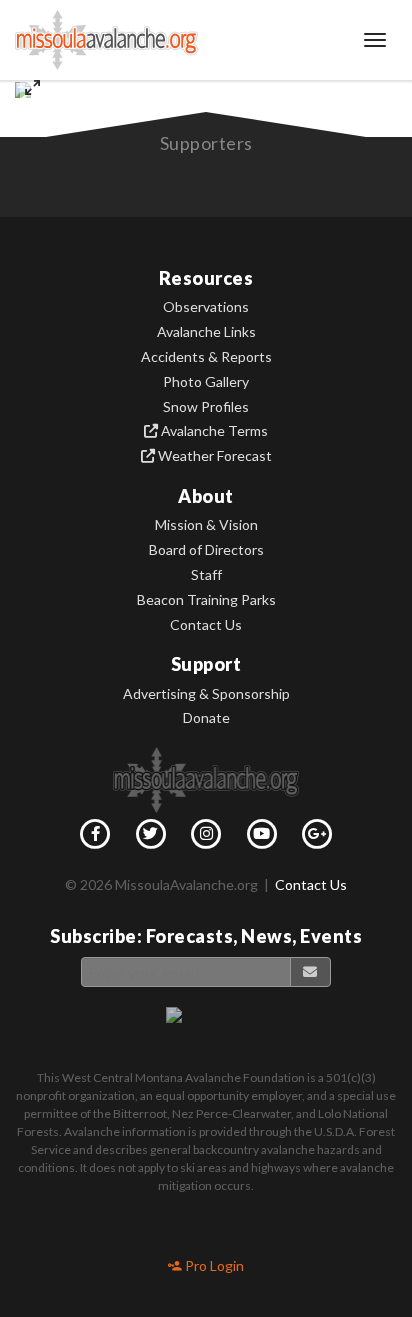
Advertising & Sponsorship (206, 694)
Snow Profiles (206, 407)
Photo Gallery (206, 382)
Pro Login (213, 1265)
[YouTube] (262, 838)
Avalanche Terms (213, 431)
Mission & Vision (206, 525)
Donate (206, 718)
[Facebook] (95, 838)
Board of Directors (206, 550)
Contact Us (206, 625)
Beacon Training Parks (206, 600)
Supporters (206, 143)
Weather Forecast (213, 456)
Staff (206, 575)
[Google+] (317, 838)
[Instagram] (206, 838)
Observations (206, 307)
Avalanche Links (206, 332)
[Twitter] (151, 838)
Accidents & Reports (206, 357)
